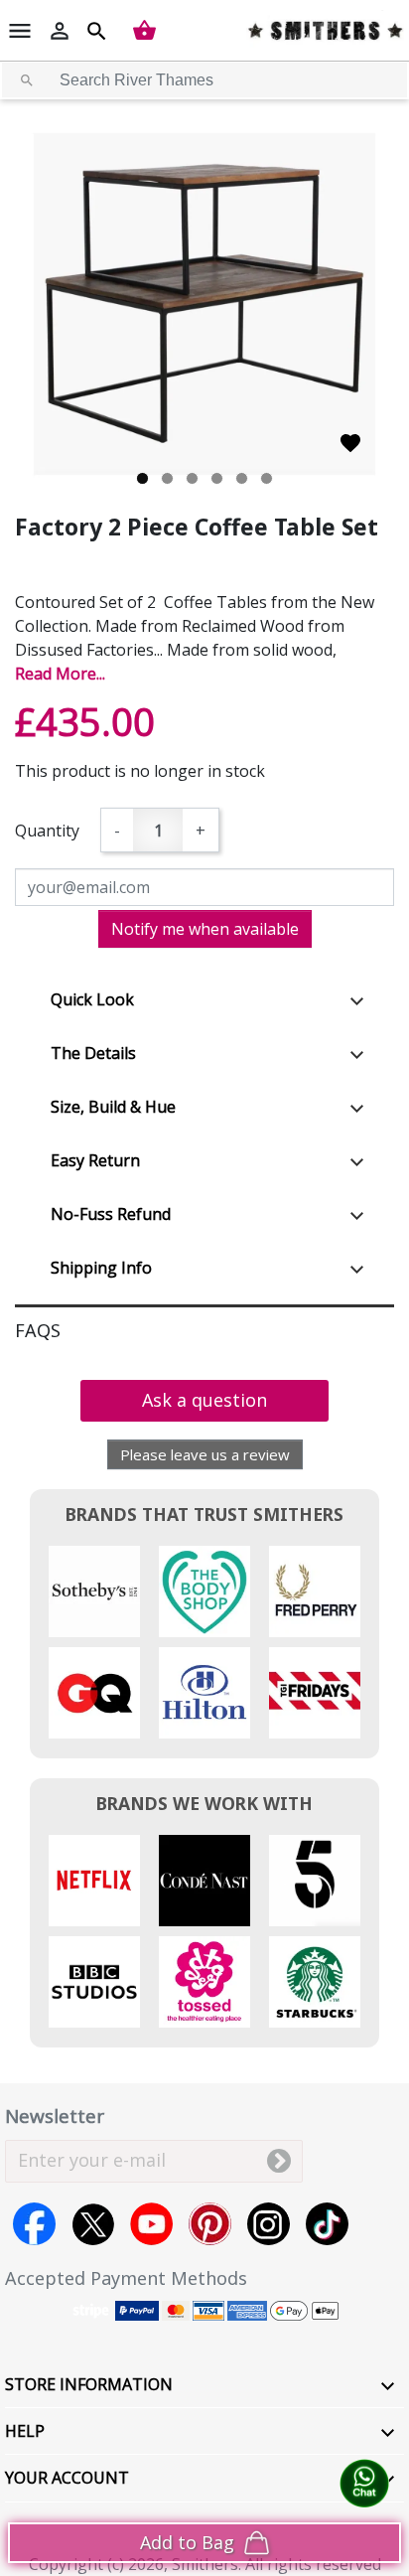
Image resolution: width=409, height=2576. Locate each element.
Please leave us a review (205, 1454)
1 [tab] (142, 478)
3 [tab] (192, 478)
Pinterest (210, 2224)
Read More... (60, 674)
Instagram (269, 2224)
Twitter (93, 2224)
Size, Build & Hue (113, 1107)
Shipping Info (101, 1268)
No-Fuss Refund (111, 1214)
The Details (93, 1053)
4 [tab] (217, 478)
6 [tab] (267, 478)
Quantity (47, 831)
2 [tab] (167, 478)
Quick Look (92, 999)
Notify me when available (205, 929)
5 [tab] (242, 478)
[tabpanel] (204, 304)
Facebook (34, 2224)
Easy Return (95, 1160)
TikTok (327, 2224)
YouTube (151, 2224)
